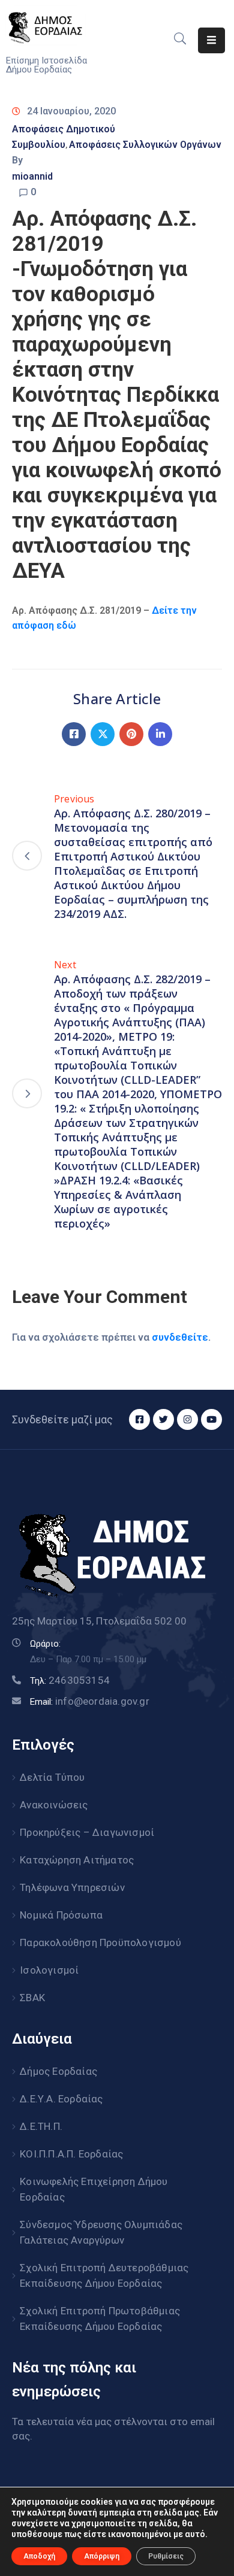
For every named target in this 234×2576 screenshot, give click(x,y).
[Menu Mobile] (211, 40)
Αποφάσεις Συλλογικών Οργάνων (145, 145)
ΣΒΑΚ (32, 1998)
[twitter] (163, 1419)
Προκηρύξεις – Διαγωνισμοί (87, 1832)
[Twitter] (103, 734)
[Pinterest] (131, 734)
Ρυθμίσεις (166, 2556)
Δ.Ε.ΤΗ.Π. (41, 2126)
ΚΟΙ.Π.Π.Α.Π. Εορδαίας (71, 2154)
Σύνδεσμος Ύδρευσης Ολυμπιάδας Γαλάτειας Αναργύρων (101, 2232)
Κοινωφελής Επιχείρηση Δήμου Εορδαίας (94, 2189)
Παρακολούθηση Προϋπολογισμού (100, 1942)
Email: (90, 1702)
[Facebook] (74, 734)
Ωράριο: (45, 1644)
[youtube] (211, 1419)
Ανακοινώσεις (54, 1805)
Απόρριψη (102, 2556)
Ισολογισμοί (49, 1970)
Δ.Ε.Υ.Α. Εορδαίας (61, 2099)
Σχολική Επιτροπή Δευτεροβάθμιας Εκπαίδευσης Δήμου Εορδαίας (104, 2275)
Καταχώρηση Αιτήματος (77, 1860)
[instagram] (187, 1419)
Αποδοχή (39, 2556)
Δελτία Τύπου (52, 1777)
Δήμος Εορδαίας (58, 2071)
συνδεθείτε (180, 1337)
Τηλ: (70, 1681)
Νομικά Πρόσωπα (61, 1915)
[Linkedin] (160, 734)
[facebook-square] (139, 1419)
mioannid (32, 176)
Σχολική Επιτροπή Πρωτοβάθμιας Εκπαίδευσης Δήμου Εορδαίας (100, 2319)
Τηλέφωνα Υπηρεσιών (72, 1887)
